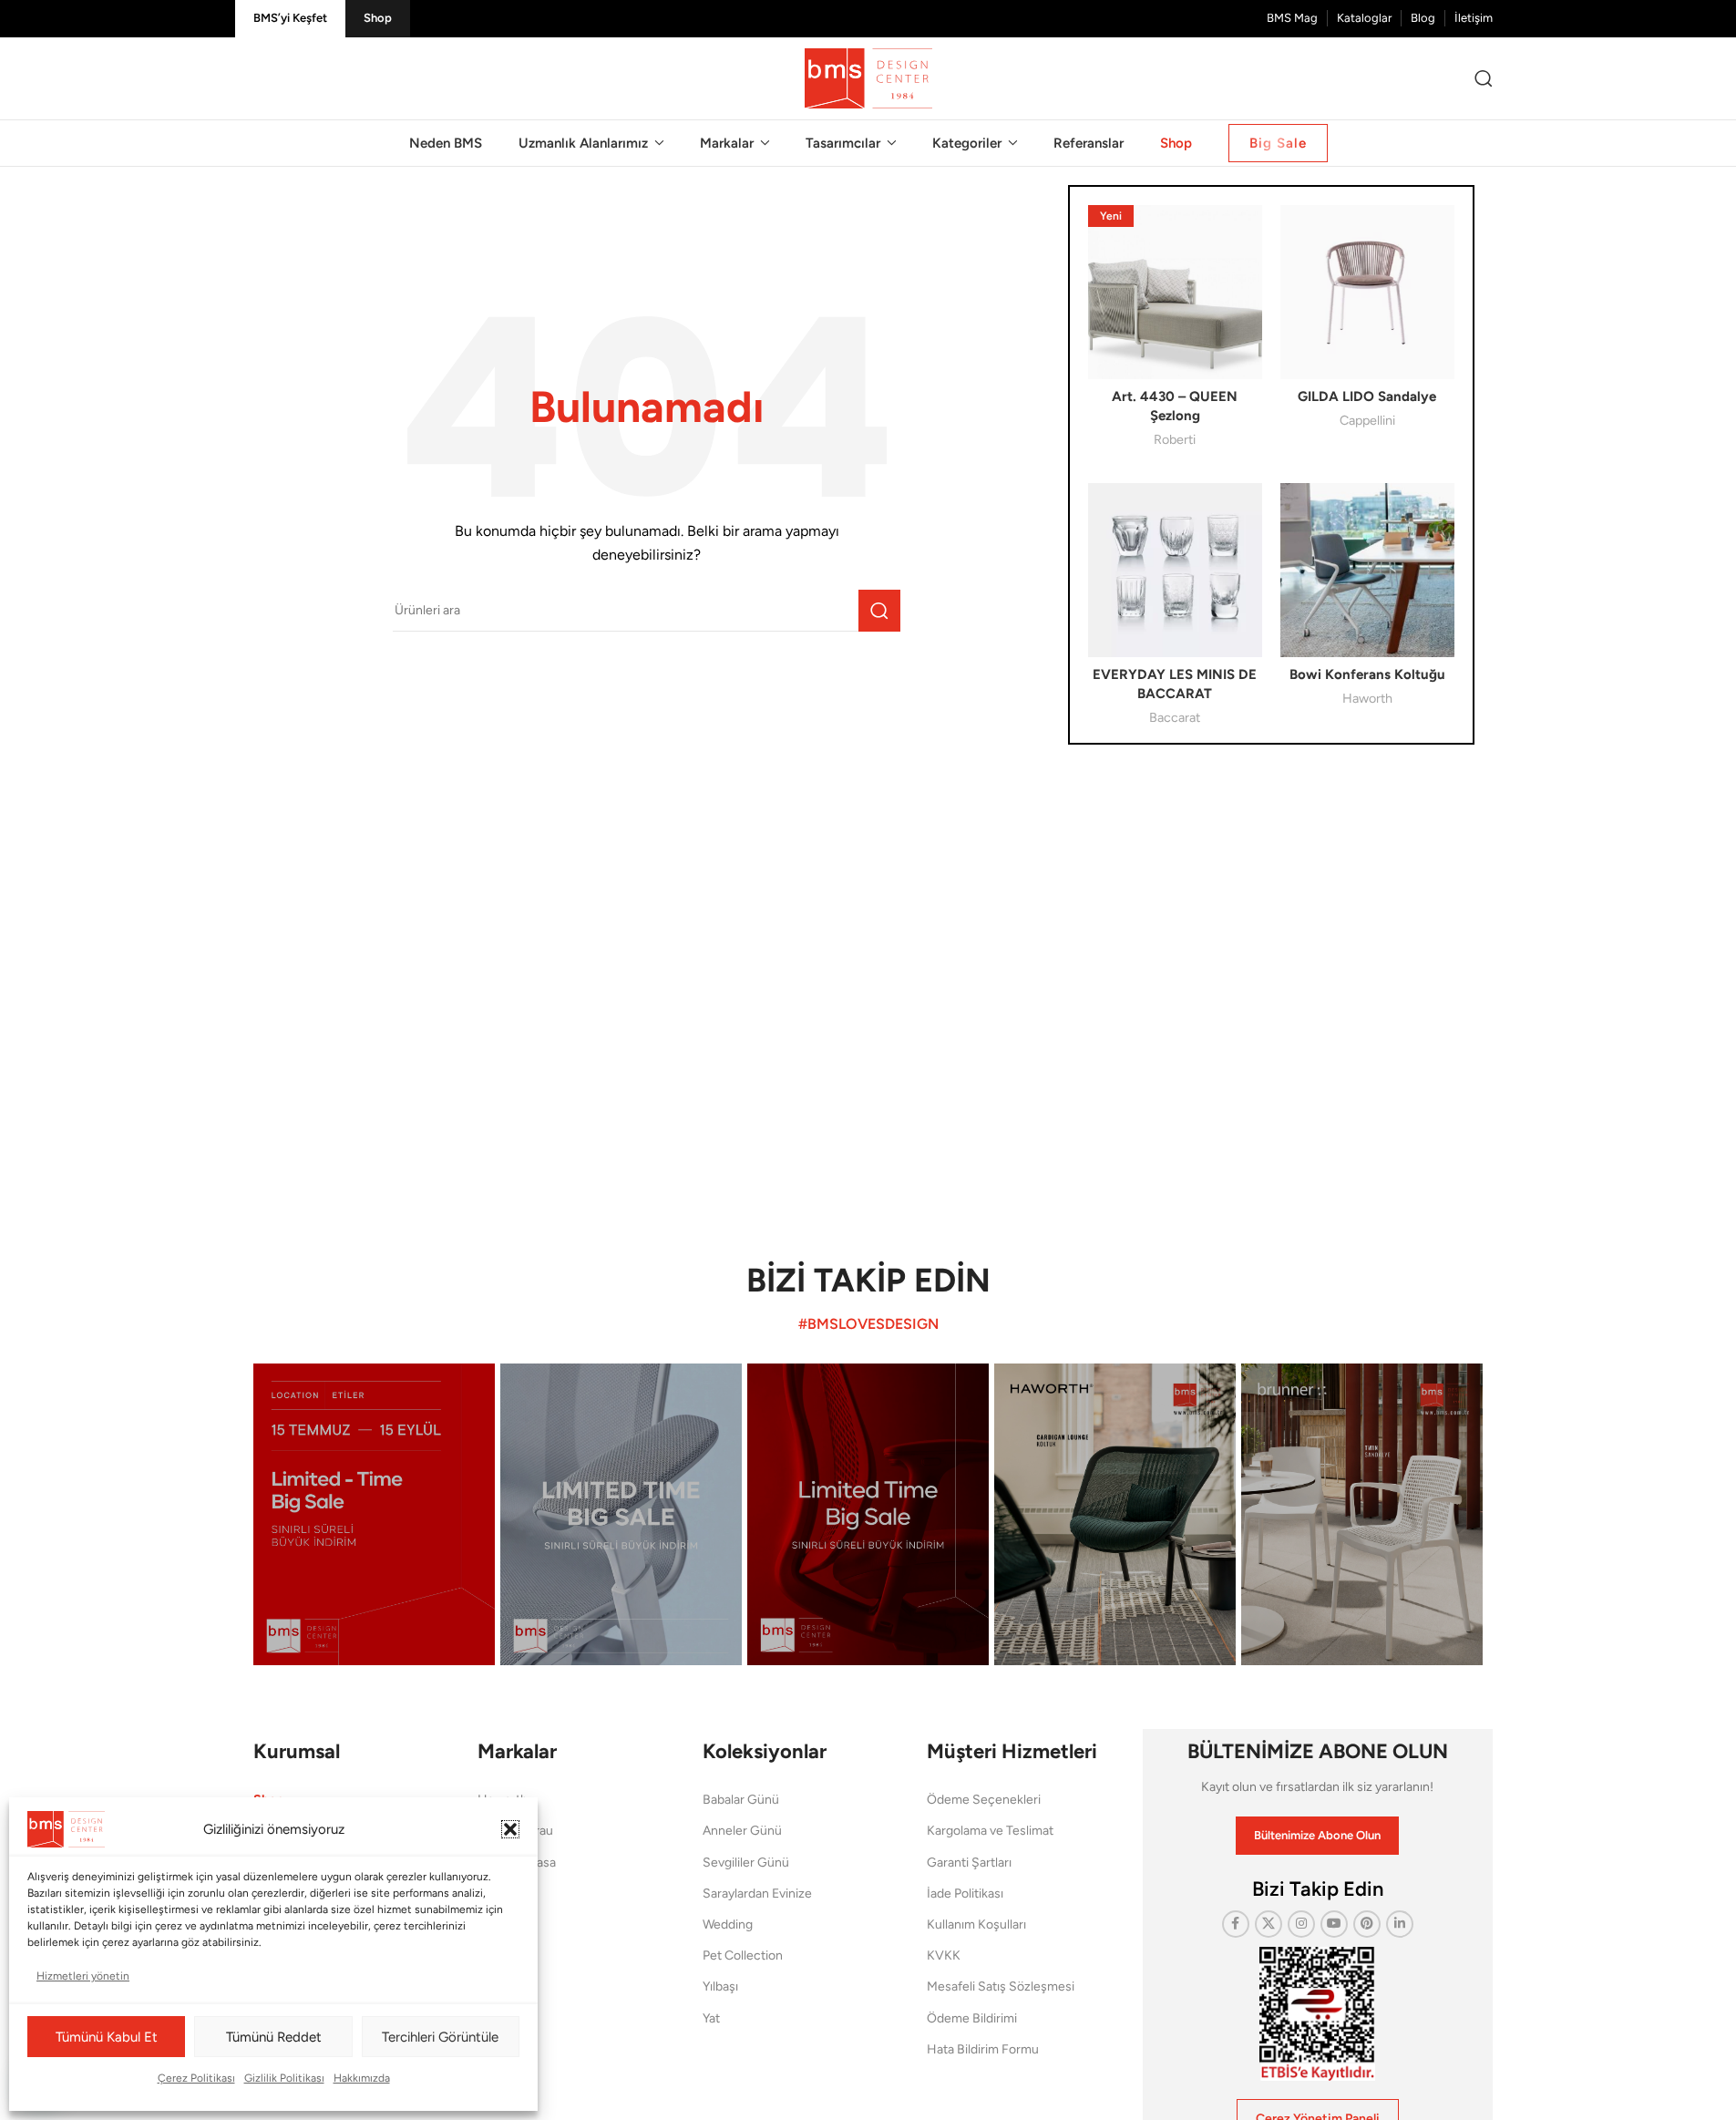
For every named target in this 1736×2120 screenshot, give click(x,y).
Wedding (728, 1924)
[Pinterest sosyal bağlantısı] (1367, 1924)
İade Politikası (965, 1894)
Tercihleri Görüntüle (440, 2037)
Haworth (1367, 698)
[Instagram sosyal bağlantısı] (1301, 1924)
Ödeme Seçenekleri (984, 1800)
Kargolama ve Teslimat (990, 1831)
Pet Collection (743, 1955)
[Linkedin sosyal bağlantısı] (1400, 1924)
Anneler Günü (742, 1831)
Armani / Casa (517, 1863)
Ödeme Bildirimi (972, 2018)
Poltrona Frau (515, 1831)
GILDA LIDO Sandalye (1367, 396)
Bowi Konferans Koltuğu (1367, 674)
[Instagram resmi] (374, 1514)
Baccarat (1175, 717)
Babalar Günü (741, 1800)
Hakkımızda (362, 2078)
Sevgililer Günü (746, 1863)
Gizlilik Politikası (284, 2078)
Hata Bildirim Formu (983, 2049)
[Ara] (1484, 78)
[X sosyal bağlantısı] (1269, 1924)
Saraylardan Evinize (757, 1894)
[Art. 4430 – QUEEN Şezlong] (1175, 292)
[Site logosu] (868, 77)
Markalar (517, 1751)
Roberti (1175, 439)
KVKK (944, 1955)
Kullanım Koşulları (976, 1924)
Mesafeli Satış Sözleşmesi (1001, 1986)
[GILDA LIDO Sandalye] (1367, 292)
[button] (510, 1829)
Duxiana (500, 1924)
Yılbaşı (720, 1986)
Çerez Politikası (196, 2078)
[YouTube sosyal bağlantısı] (1334, 1924)
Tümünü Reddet (274, 2037)
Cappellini (1367, 420)
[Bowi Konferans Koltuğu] (1367, 570)
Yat (711, 2018)
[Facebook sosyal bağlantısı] (1236, 1924)
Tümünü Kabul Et (107, 2037)
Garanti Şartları (969, 1863)
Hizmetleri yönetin (83, 1976)
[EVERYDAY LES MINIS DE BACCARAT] (1175, 570)
